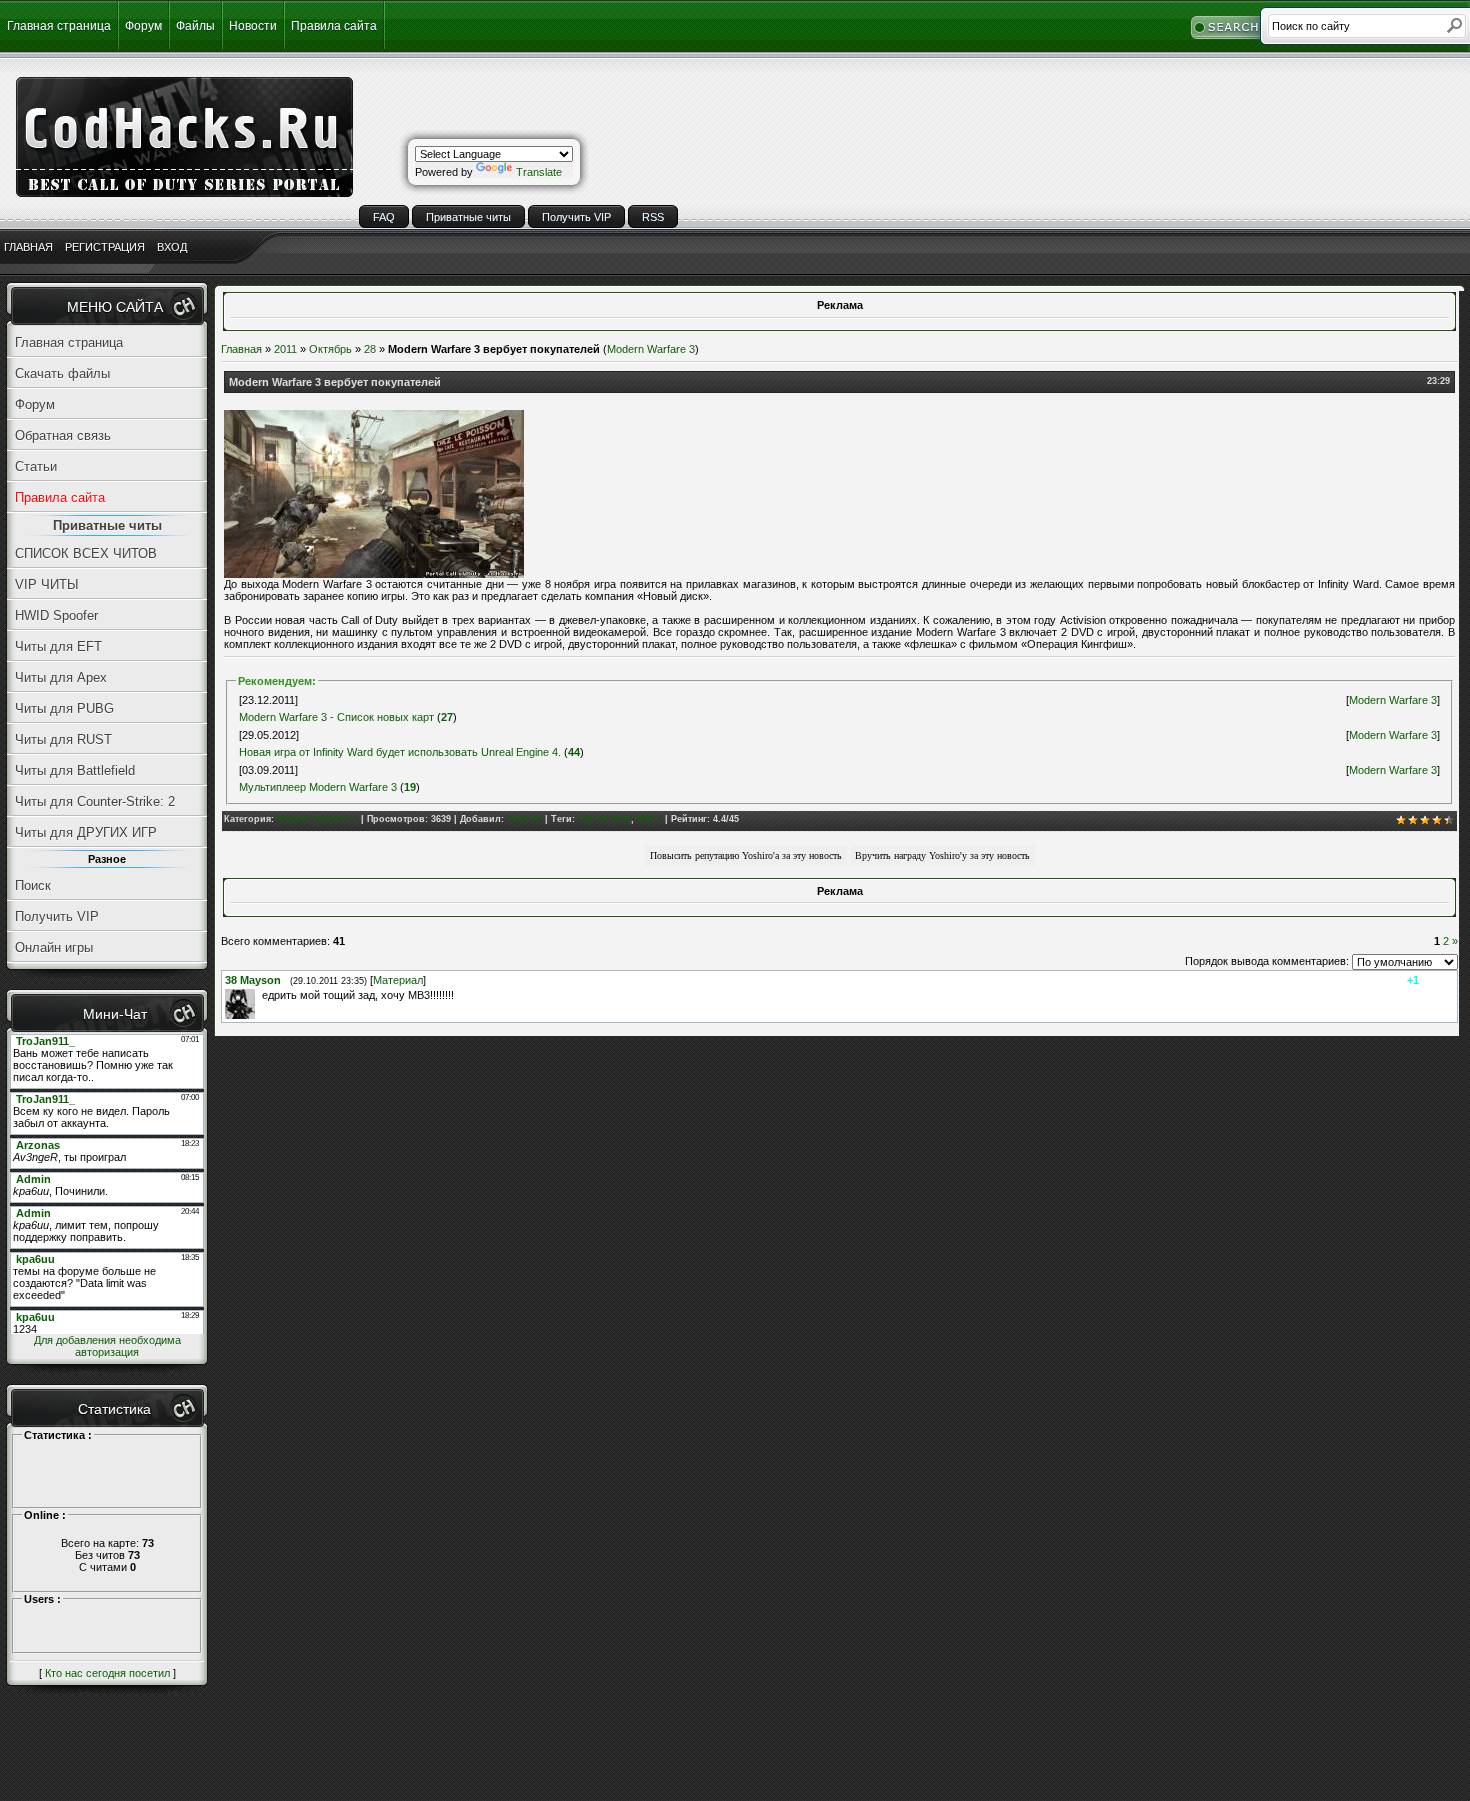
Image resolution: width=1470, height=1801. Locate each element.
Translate (539, 172)
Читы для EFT (58, 646)
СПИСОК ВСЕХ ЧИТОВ (86, 553)
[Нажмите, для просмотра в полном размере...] (374, 574)
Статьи (36, 466)
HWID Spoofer (56, 615)
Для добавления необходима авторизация (107, 1346)
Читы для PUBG (64, 708)
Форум (143, 26)
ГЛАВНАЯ (28, 247)
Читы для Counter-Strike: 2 (95, 801)
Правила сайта (334, 26)
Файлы (195, 26)
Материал (398, 980)
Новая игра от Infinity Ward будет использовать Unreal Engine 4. (400, 752)
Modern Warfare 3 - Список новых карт (336, 717)
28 (370, 349)
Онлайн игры (54, 947)
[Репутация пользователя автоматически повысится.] (746, 854)
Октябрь (330, 349)
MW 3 (649, 819)
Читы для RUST (63, 739)
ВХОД (172, 247)
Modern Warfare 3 (651, 349)
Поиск (33, 885)
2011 (285, 349)
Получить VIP (576, 217)
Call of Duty (604, 819)
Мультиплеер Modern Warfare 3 (318, 787)
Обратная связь (63, 435)
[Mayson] (260, 995)
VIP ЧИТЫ (47, 584)
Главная (241, 349)
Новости (253, 26)
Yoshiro (524, 819)
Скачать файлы (62, 373)
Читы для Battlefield (75, 770)
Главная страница (59, 26)
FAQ (384, 217)
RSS (653, 217)
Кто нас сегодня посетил (107, 1673)
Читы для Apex (61, 677)
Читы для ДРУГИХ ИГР (86, 832)
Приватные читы (468, 217)
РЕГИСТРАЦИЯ (105, 247)
